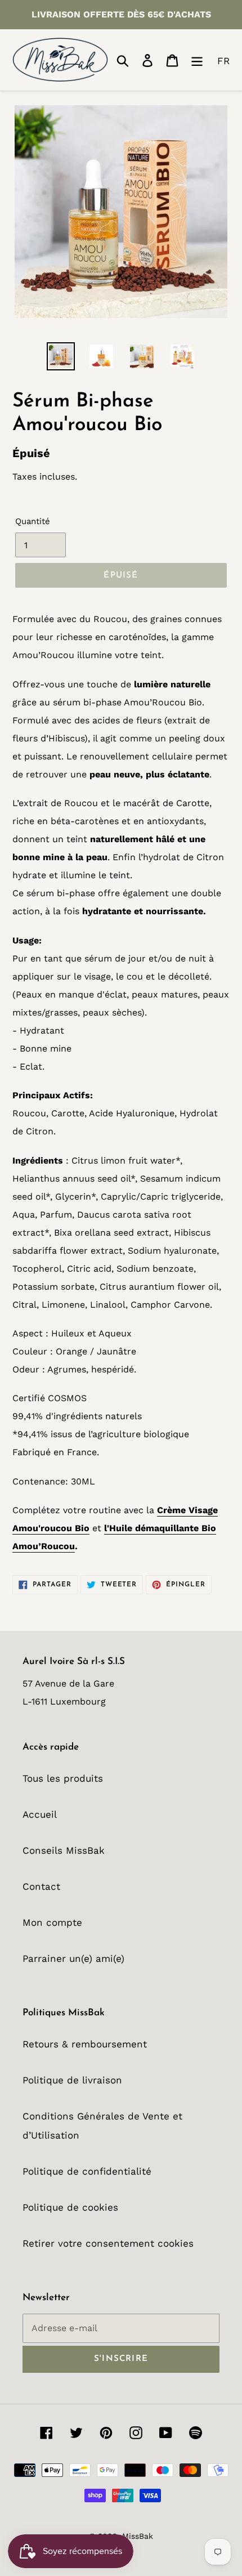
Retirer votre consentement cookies (108, 2243)
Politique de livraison (72, 2080)
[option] (61, 356)
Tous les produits (63, 1778)
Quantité (33, 521)
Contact (41, 1886)
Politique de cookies (70, 2207)
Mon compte (52, 1922)
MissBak (138, 2536)
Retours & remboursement (85, 2044)
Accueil (40, 1814)
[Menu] (197, 60)
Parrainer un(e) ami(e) (73, 1958)
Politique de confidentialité (87, 2171)
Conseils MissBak (64, 1850)
